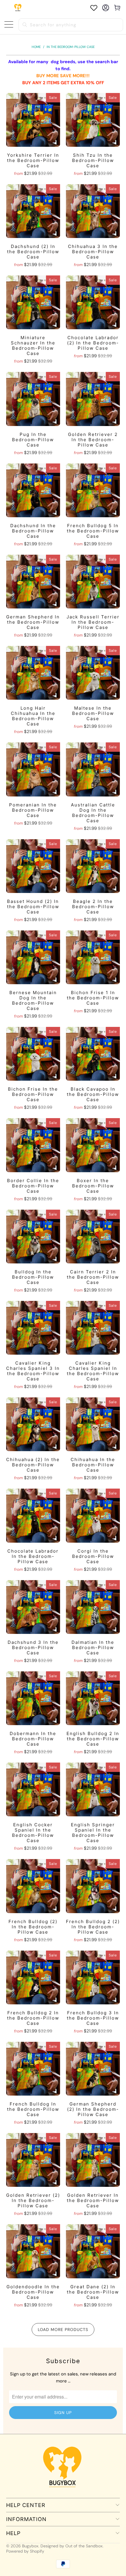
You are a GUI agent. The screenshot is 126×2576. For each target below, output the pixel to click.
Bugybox (30, 2546)
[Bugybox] (18, 8)
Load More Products (63, 2330)
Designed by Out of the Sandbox (71, 2546)
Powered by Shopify (25, 2551)
